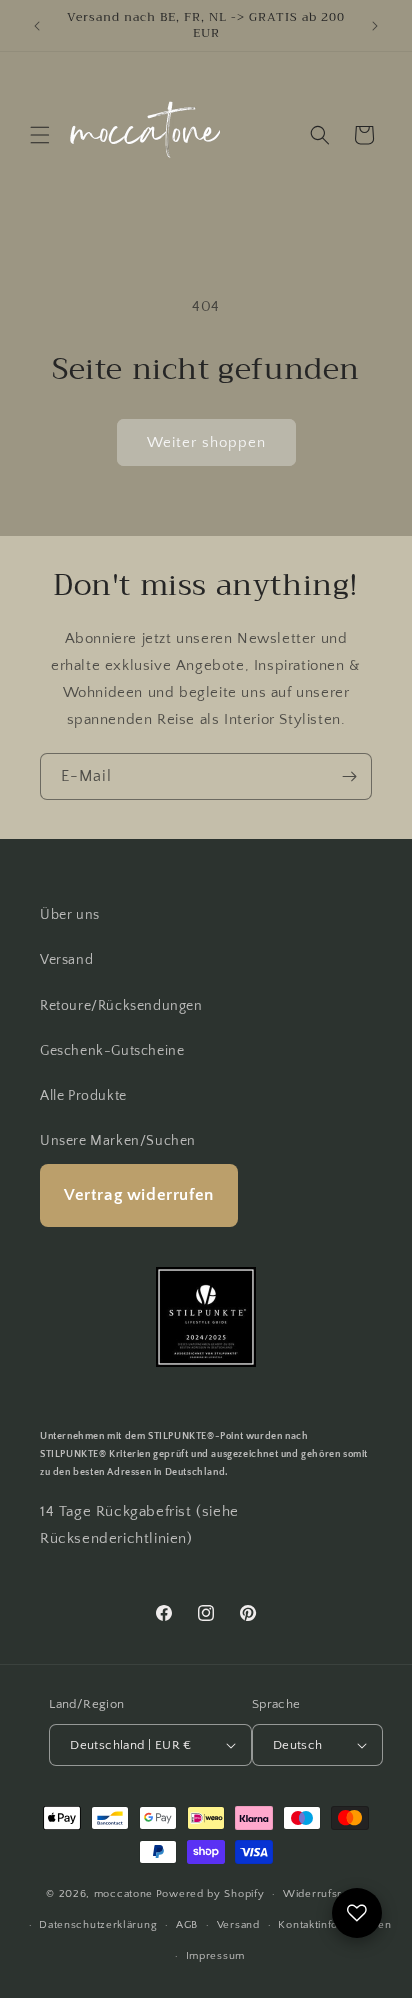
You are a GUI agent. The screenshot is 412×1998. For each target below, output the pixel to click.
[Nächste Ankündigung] (375, 26)
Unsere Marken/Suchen (118, 1141)
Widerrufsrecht (324, 1894)
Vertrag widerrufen (139, 1195)
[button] (40, 135)
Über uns (70, 915)
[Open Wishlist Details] (357, 1913)
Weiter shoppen (206, 442)
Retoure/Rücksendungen (121, 1006)
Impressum (215, 1956)
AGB (187, 1925)
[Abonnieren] (349, 776)
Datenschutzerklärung (98, 1925)
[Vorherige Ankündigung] (37, 26)
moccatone (123, 1894)
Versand (66, 960)
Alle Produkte (83, 1096)
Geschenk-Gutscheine (112, 1051)
